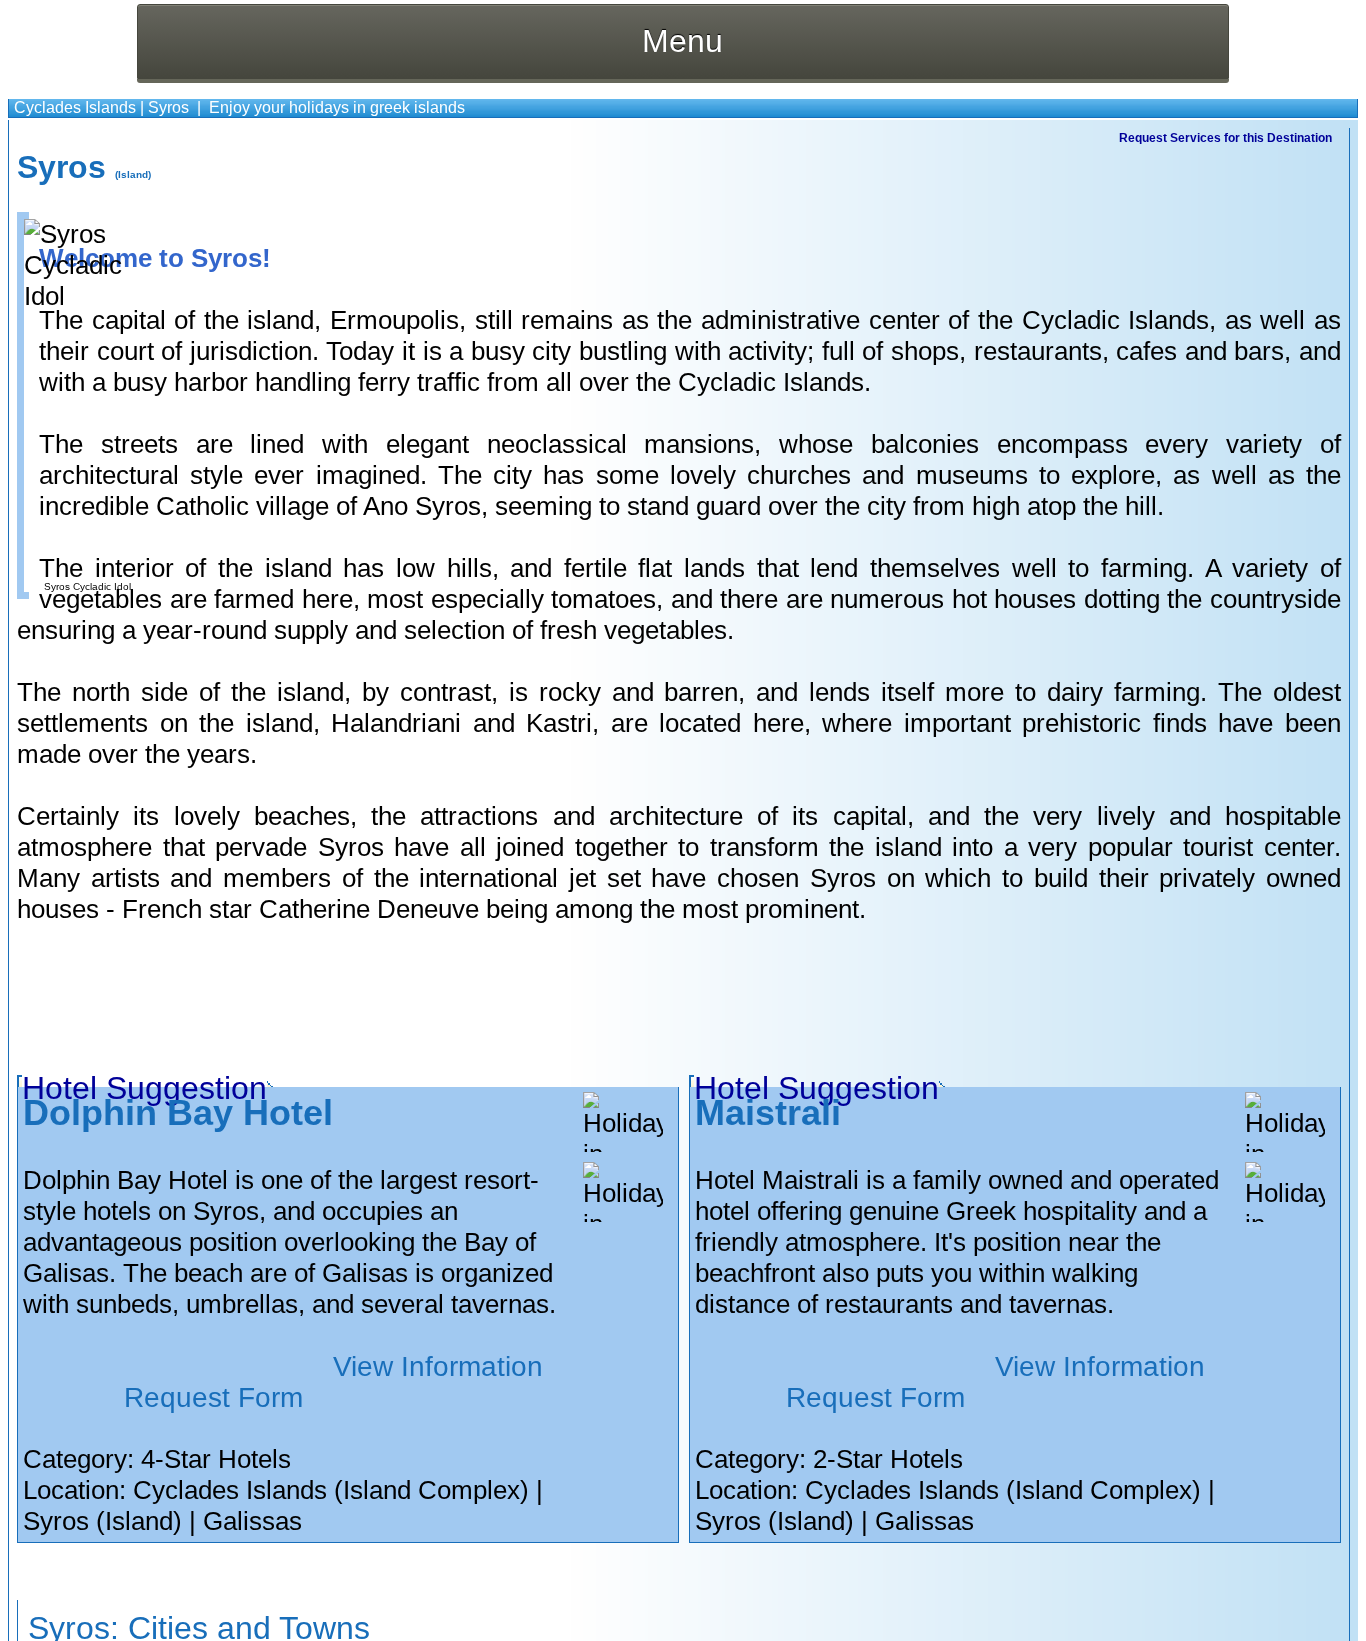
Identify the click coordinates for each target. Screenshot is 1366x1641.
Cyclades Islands (75, 107)
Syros (168, 107)
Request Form (213, 1397)
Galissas (252, 1521)
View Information (438, 1366)
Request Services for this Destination (1225, 138)
